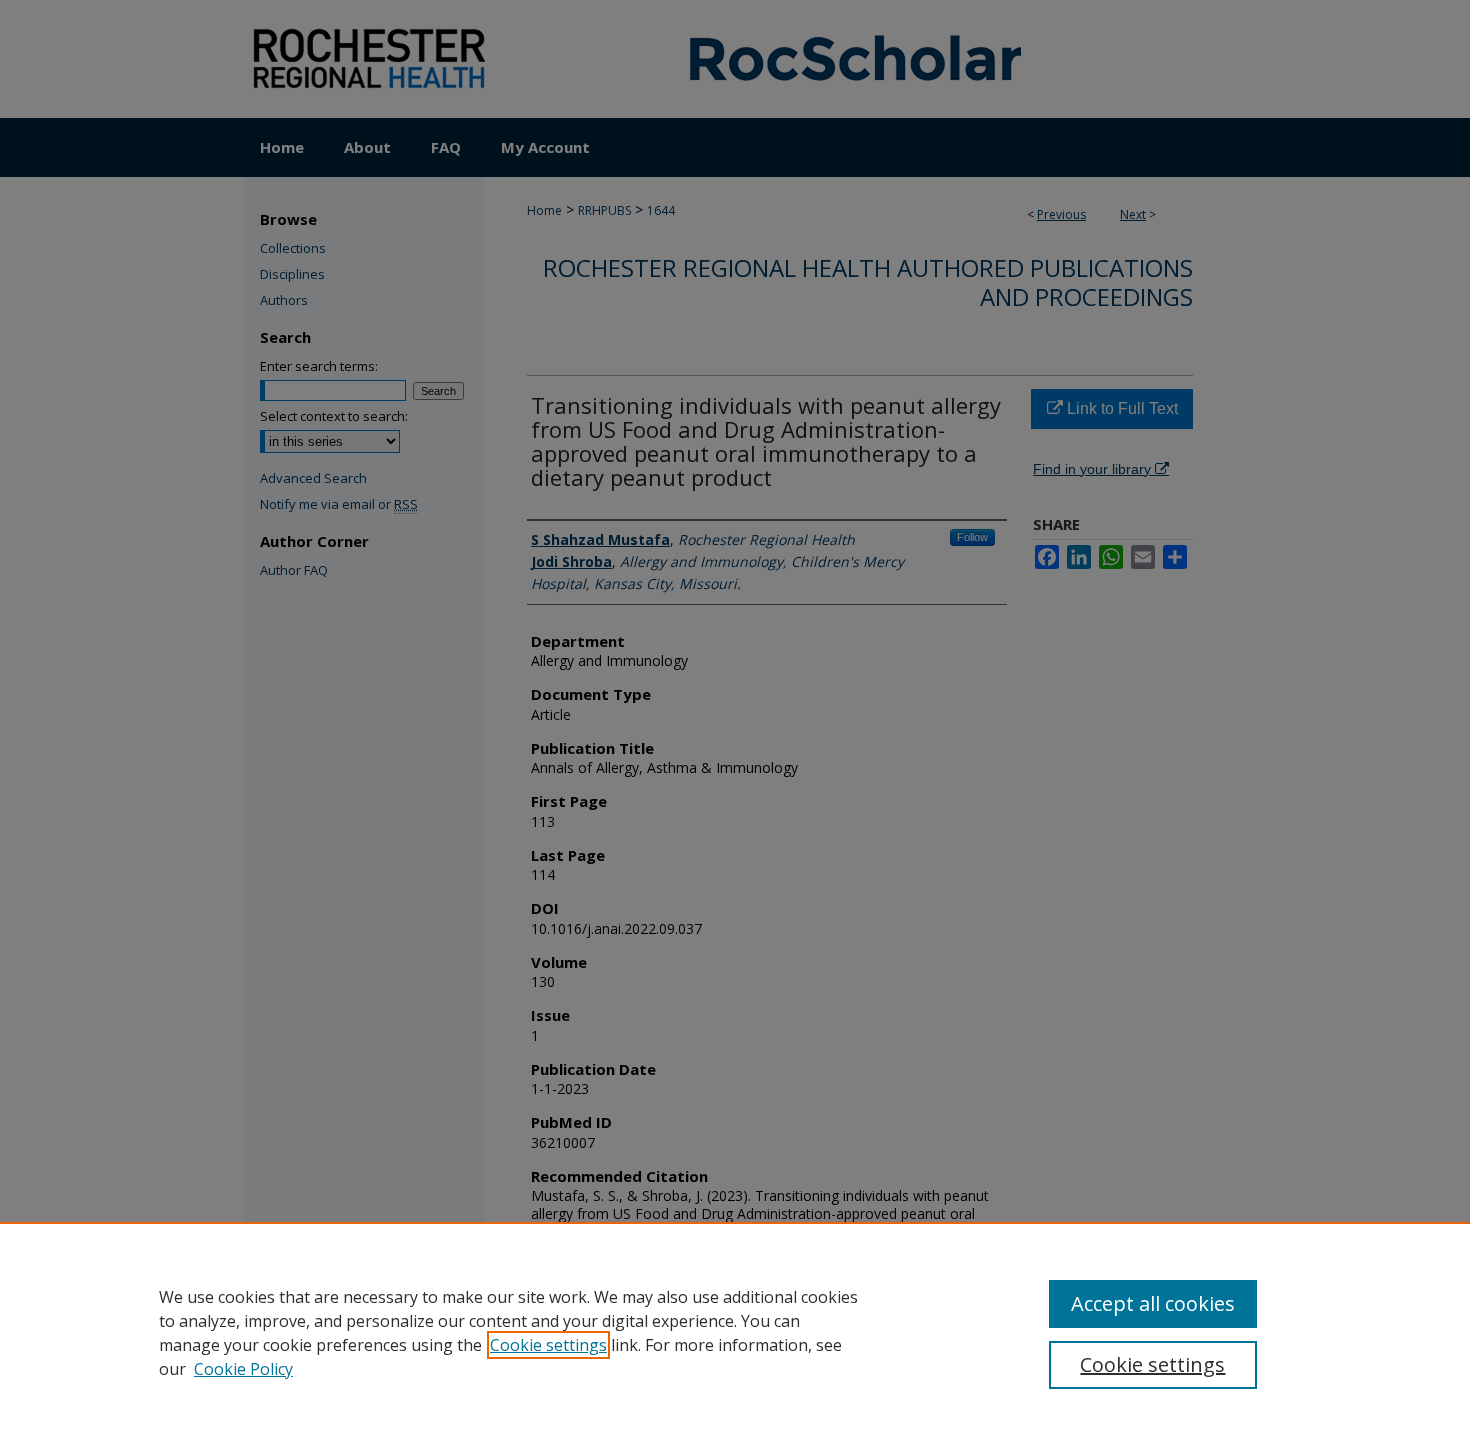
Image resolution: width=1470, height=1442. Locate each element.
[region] (735, 1332)
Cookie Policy (243, 1369)
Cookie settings (548, 1345)
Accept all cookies (1153, 1303)
